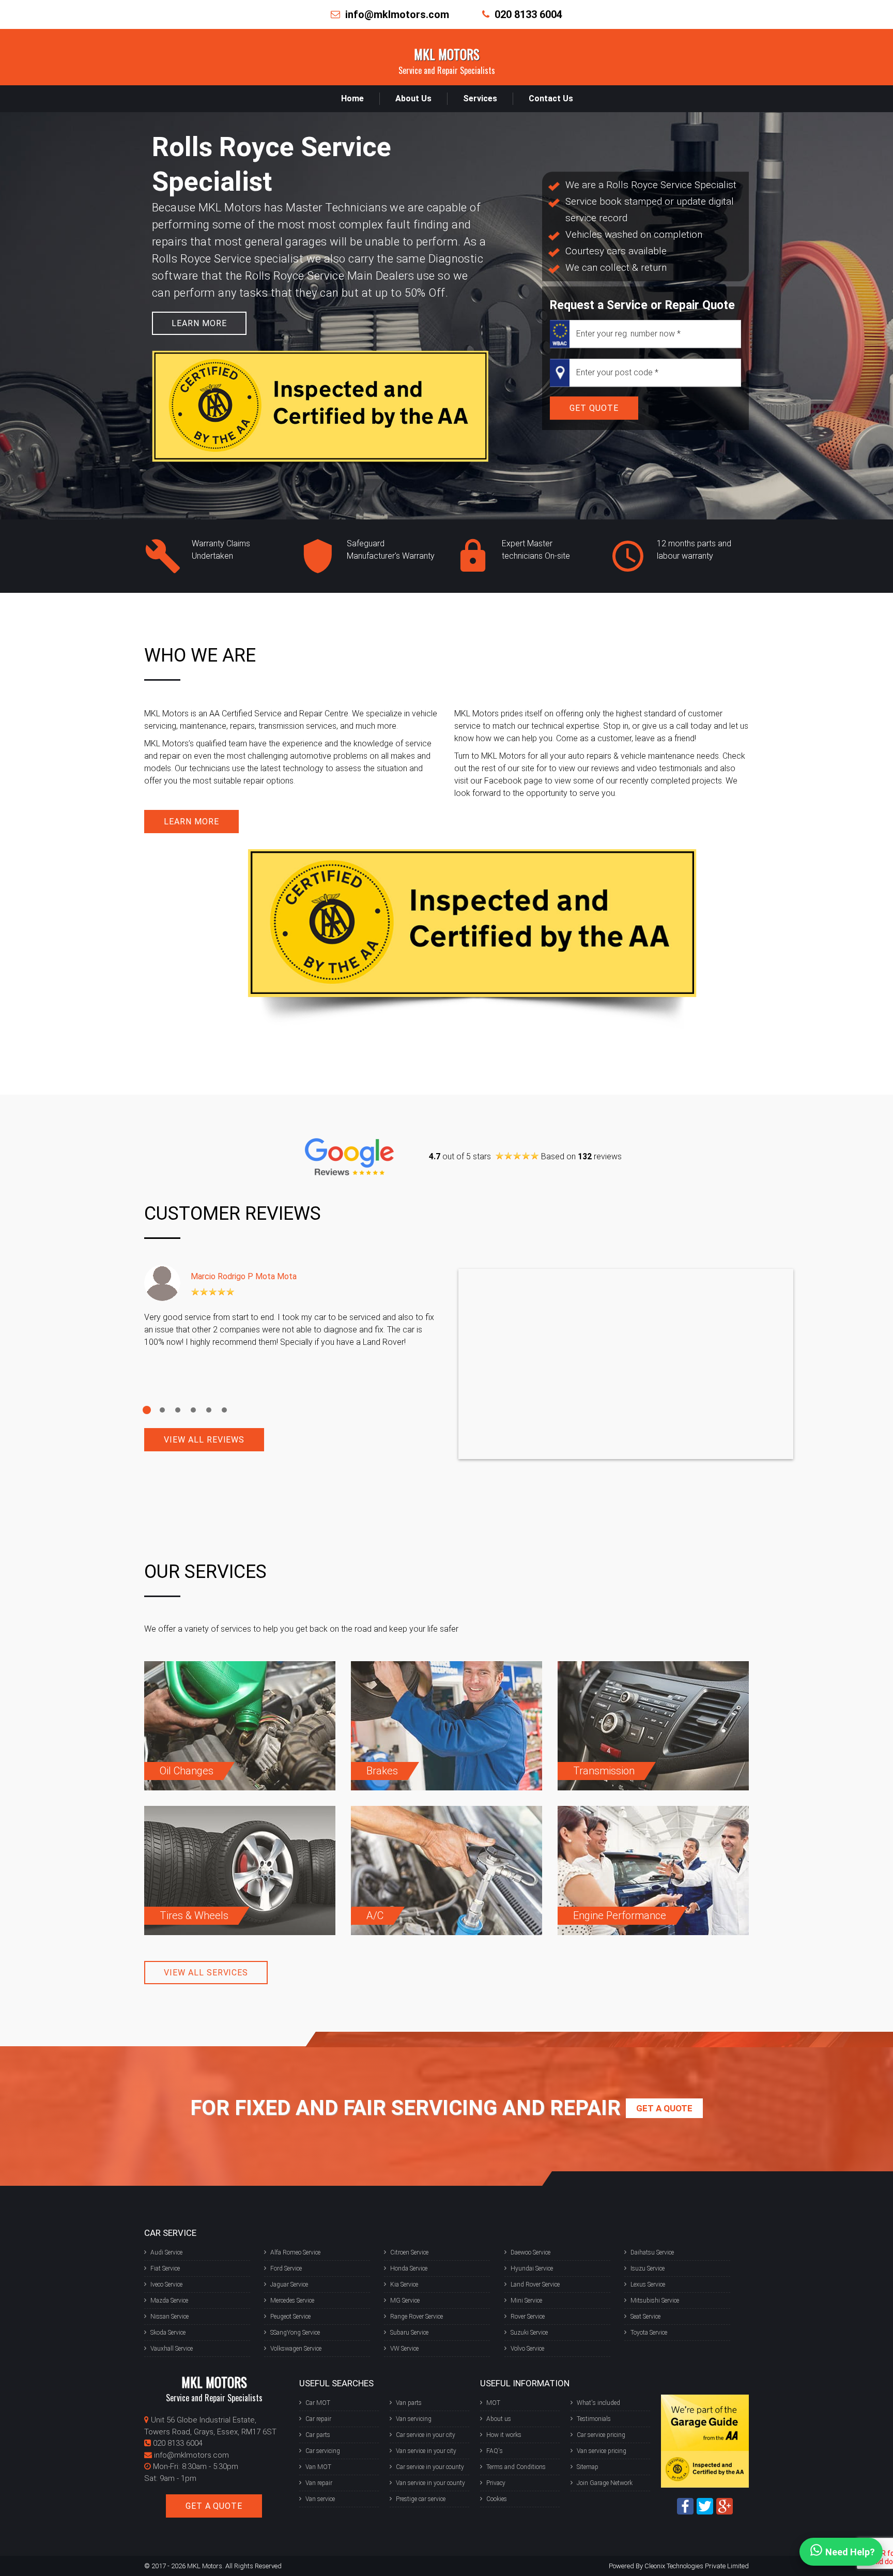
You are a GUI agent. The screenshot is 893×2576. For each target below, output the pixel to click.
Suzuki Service (529, 2333)
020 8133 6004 (528, 14)
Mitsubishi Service (655, 2301)
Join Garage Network (605, 2483)
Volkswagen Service (296, 2349)
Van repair (319, 2483)
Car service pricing (601, 2435)
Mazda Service (169, 2301)
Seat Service (645, 2317)
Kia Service (404, 2284)
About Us (413, 98)
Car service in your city (426, 2435)
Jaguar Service (289, 2284)
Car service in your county (430, 2467)
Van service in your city (426, 2451)
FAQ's (495, 2451)
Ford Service (286, 2268)
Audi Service (166, 2252)
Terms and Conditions (516, 2467)
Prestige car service (421, 2499)
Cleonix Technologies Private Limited (697, 2566)
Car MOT (318, 2403)
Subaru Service (409, 2333)
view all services (206, 1973)
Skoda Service (168, 2333)
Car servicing (323, 2451)
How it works (504, 2435)
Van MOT (318, 2467)
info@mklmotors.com (397, 14)
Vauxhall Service (172, 2349)
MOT (493, 2403)
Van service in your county (430, 2483)
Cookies (497, 2499)
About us (499, 2419)
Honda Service (409, 2268)
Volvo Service (527, 2349)
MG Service (405, 2301)
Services (480, 98)
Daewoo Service (530, 2252)
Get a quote (664, 2108)
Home (352, 98)
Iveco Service (166, 2284)
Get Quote (594, 408)
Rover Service (528, 2317)
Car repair (318, 2419)
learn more (199, 323)
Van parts (409, 2403)
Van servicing (414, 2419)
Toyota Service (649, 2333)
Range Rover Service (417, 2317)
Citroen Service (409, 2252)
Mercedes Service (292, 2301)
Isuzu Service (648, 2268)
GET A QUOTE (214, 2506)
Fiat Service (165, 2268)
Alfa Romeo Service (295, 2252)
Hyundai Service (532, 2268)
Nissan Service (170, 2317)
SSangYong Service (295, 2333)
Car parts (318, 2435)
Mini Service (526, 2301)
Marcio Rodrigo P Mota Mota (244, 1276)
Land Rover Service (535, 2284)
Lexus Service (648, 2284)
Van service (320, 2499)
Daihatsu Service (652, 2252)
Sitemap (588, 2467)
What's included (598, 2403)
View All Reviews (204, 1440)
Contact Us (551, 98)
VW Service (404, 2349)
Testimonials (594, 2419)
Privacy (496, 2483)
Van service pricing (602, 2451)
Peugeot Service (290, 2317)
